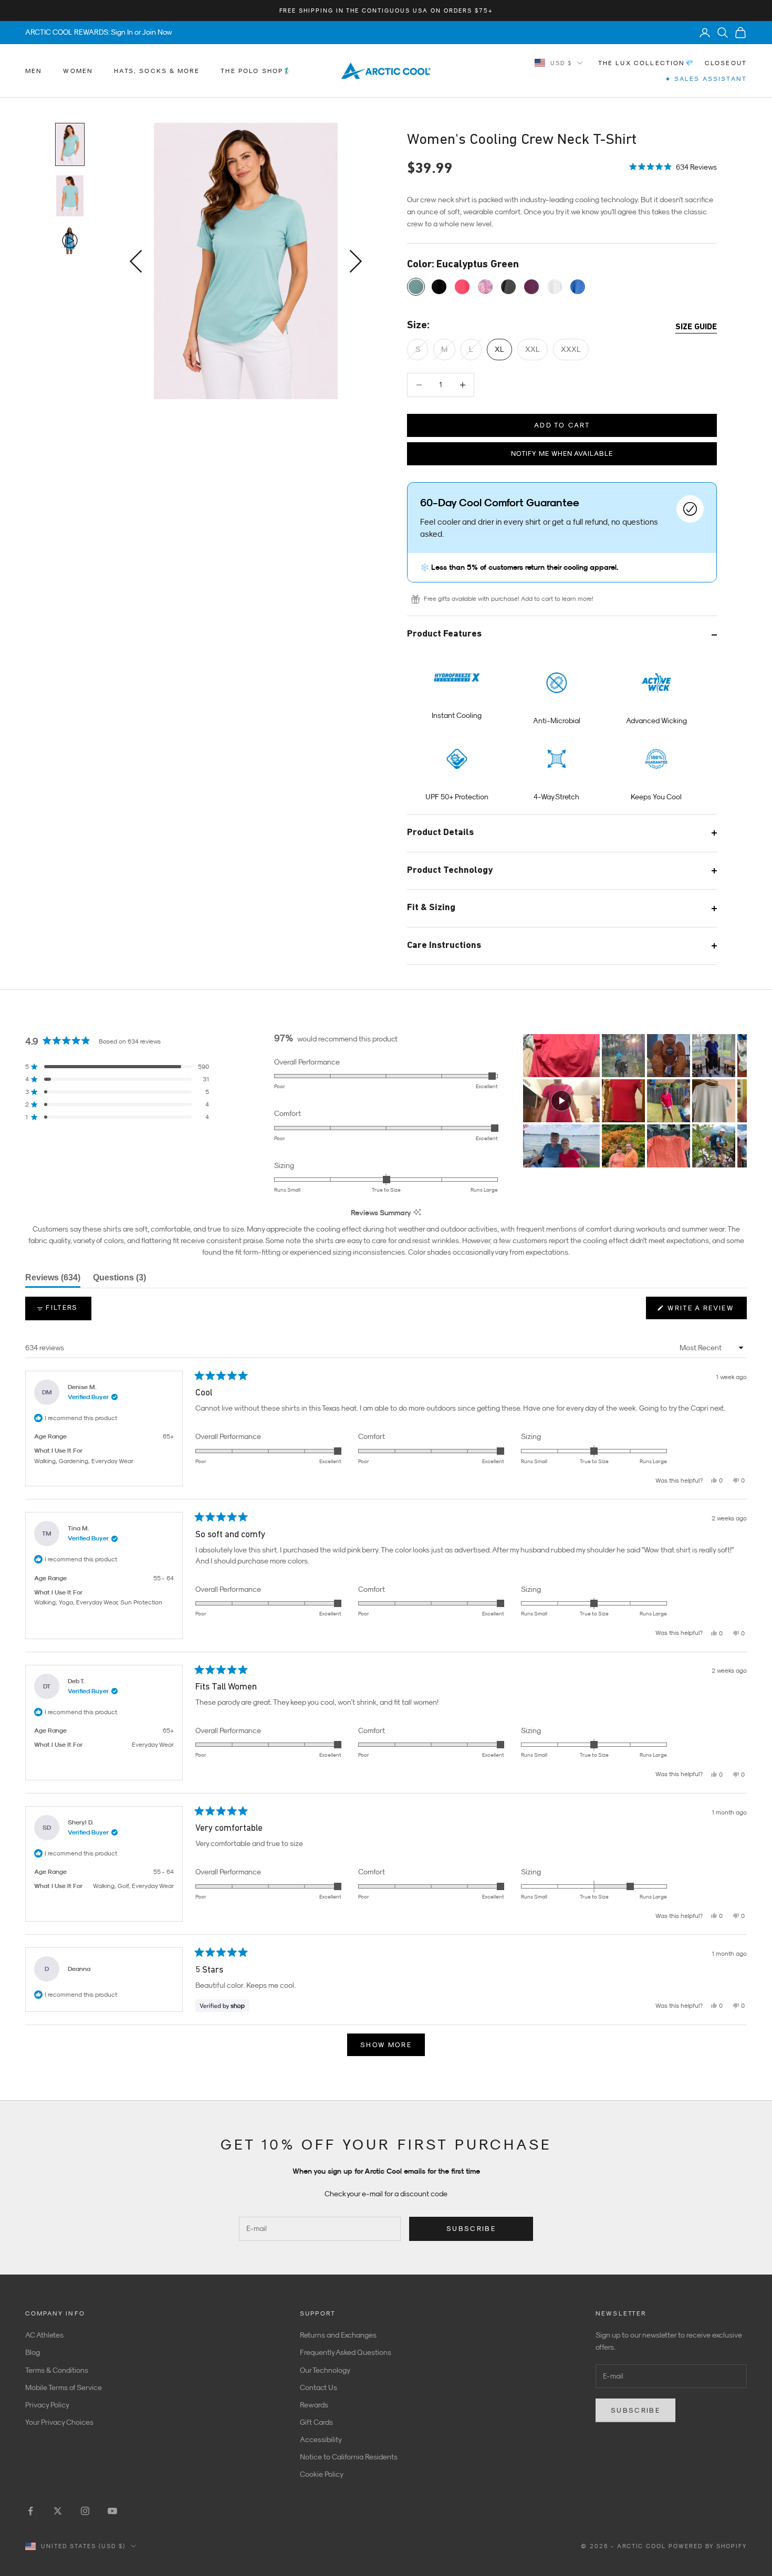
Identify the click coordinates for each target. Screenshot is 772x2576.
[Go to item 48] (70, 144)
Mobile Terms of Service (64, 2387)
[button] (673, 166)
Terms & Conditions (57, 2370)
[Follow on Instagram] (85, 2511)
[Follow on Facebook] (30, 2511)
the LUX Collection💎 (646, 63)
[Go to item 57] (70, 241)
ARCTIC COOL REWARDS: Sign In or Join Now (99, 32)
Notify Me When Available (562, 453)
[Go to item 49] (70, 196)
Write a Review (706, 1311)
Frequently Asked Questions (346, 2352)
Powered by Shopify (708, 2546)
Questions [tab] (119, 1280)
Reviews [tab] (53, 1280)
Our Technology (325, 2370)
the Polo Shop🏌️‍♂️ (256, 71)
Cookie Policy (322, 2474)
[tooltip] (417, 1213)
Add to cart (562, 425)
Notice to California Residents (349, 2457)
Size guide (696, 327)
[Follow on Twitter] (58, 2511)
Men (34, 71)
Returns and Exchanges (338, 2335)
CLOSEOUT (726, 63)
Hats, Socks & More (157, 71)
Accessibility (321, 2439)
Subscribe (471, 2229)
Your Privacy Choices (59, 2422)
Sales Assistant (706, 79)
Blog (33, 2352)
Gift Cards (316, 2422)
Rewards (314, 2405)
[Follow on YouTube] (112, 2511)
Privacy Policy (47, 2405)
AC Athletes (44, 2335)
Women (78, 71)
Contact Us (319, 2387)
